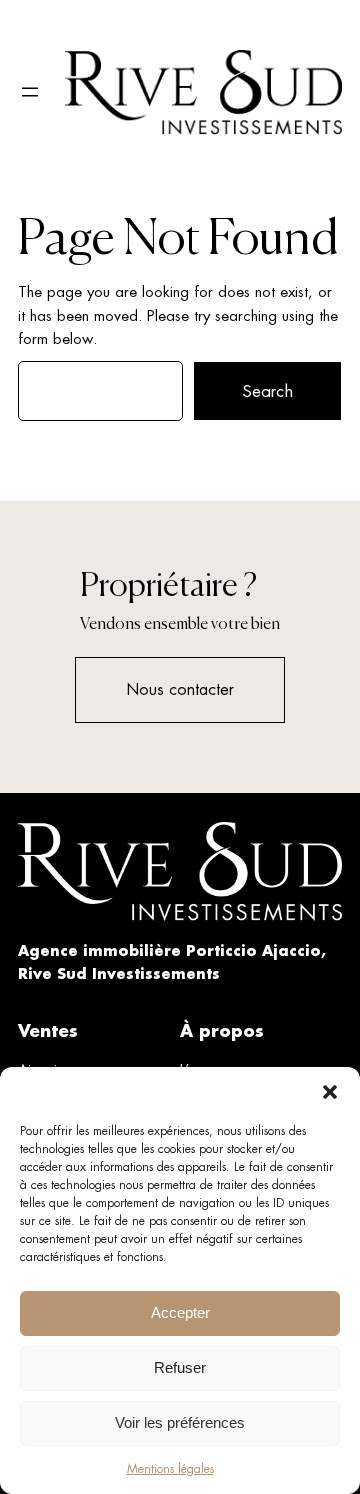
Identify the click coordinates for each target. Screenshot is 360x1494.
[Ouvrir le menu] (30, 92)
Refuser (180, 1367)
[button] (330, 1092)
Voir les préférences (180, 1422)
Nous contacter (180, 689)
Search (267, 391)
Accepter (180, 1312)
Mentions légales (170, 1469)
